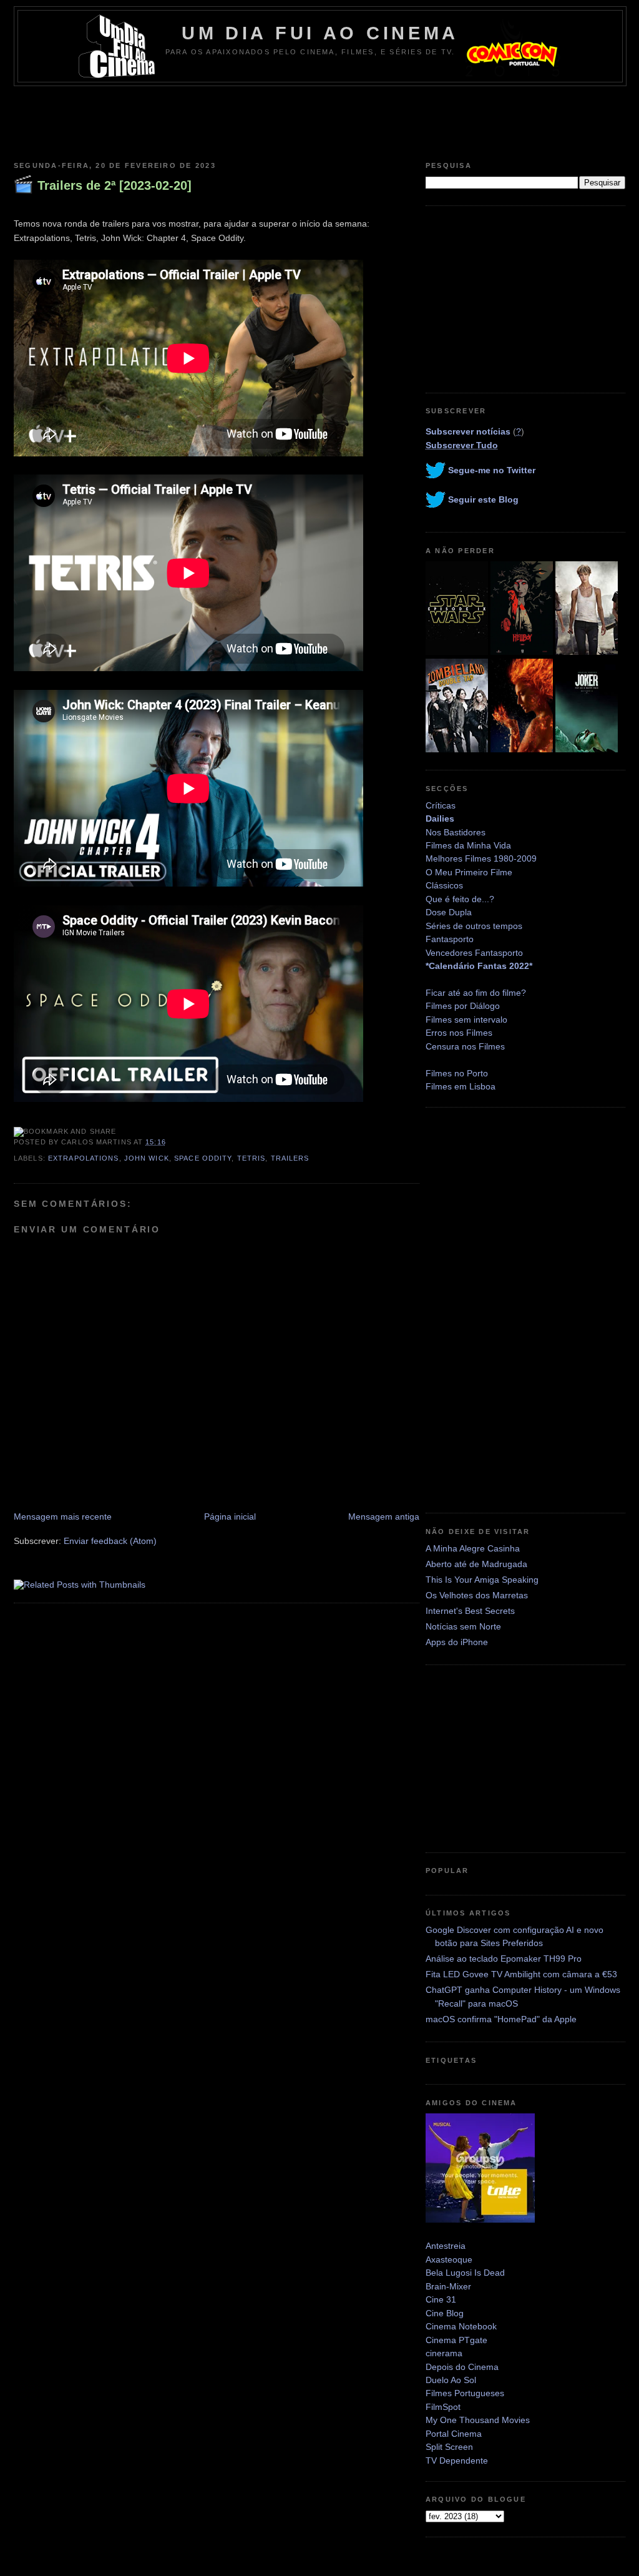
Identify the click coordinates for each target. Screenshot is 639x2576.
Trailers (290, 1158)
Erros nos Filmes (459, 1033)
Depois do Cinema (462, 2367)
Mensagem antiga (384, 1517)
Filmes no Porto (457, 1073)
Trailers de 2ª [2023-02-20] (115, 185)
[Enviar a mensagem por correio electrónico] (170, 1142)
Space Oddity (203, 1158)
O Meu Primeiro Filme (469, 872)
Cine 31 (441, 2299)
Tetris (251, 1158)
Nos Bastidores (456, 832)
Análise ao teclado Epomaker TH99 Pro (504, 1959)
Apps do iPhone (457, 1642)
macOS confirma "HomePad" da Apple (501, 2019)
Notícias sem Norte (463, 1626)
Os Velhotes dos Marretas (477, 1595)
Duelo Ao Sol (451, 2380)
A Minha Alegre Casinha (473, 1548)
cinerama (444, 2353)
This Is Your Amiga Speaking (482, 1580)
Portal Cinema (454, 2434)
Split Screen (449, 2447)
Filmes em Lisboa (461, 1086)
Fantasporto (450, 939)
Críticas (441, 805)
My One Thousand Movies (478, 2420)
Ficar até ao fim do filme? (476, 993)
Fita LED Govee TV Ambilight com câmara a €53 (521, 1974)
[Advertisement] (319, 120)
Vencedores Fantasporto (474, 953)
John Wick (147, 1158)
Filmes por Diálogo (463, 1006)
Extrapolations (84, 1158)
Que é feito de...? (460, 899)
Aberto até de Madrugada (476, 1564)
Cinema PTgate (456, 2340)
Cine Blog (445, 2313)
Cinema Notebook (461, 2326)
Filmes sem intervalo (466, 1020)
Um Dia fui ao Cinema (320, 33)
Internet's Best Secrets (470, 1611)
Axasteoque (449, 2259)
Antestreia (446, 2246)
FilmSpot (443, 2407)
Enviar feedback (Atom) (110, 1541)
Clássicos (444, 885)
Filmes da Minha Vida (468, 845)
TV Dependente (457, 2460)
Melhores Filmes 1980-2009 (481, 858)
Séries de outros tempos (474, 926)
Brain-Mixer (448, 2286)
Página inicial (230, 1517)
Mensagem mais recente (63, 1517)
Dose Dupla (449, 912)
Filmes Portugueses (465, 2393)
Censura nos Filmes (465, 1046)
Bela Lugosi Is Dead (465, 2273)
